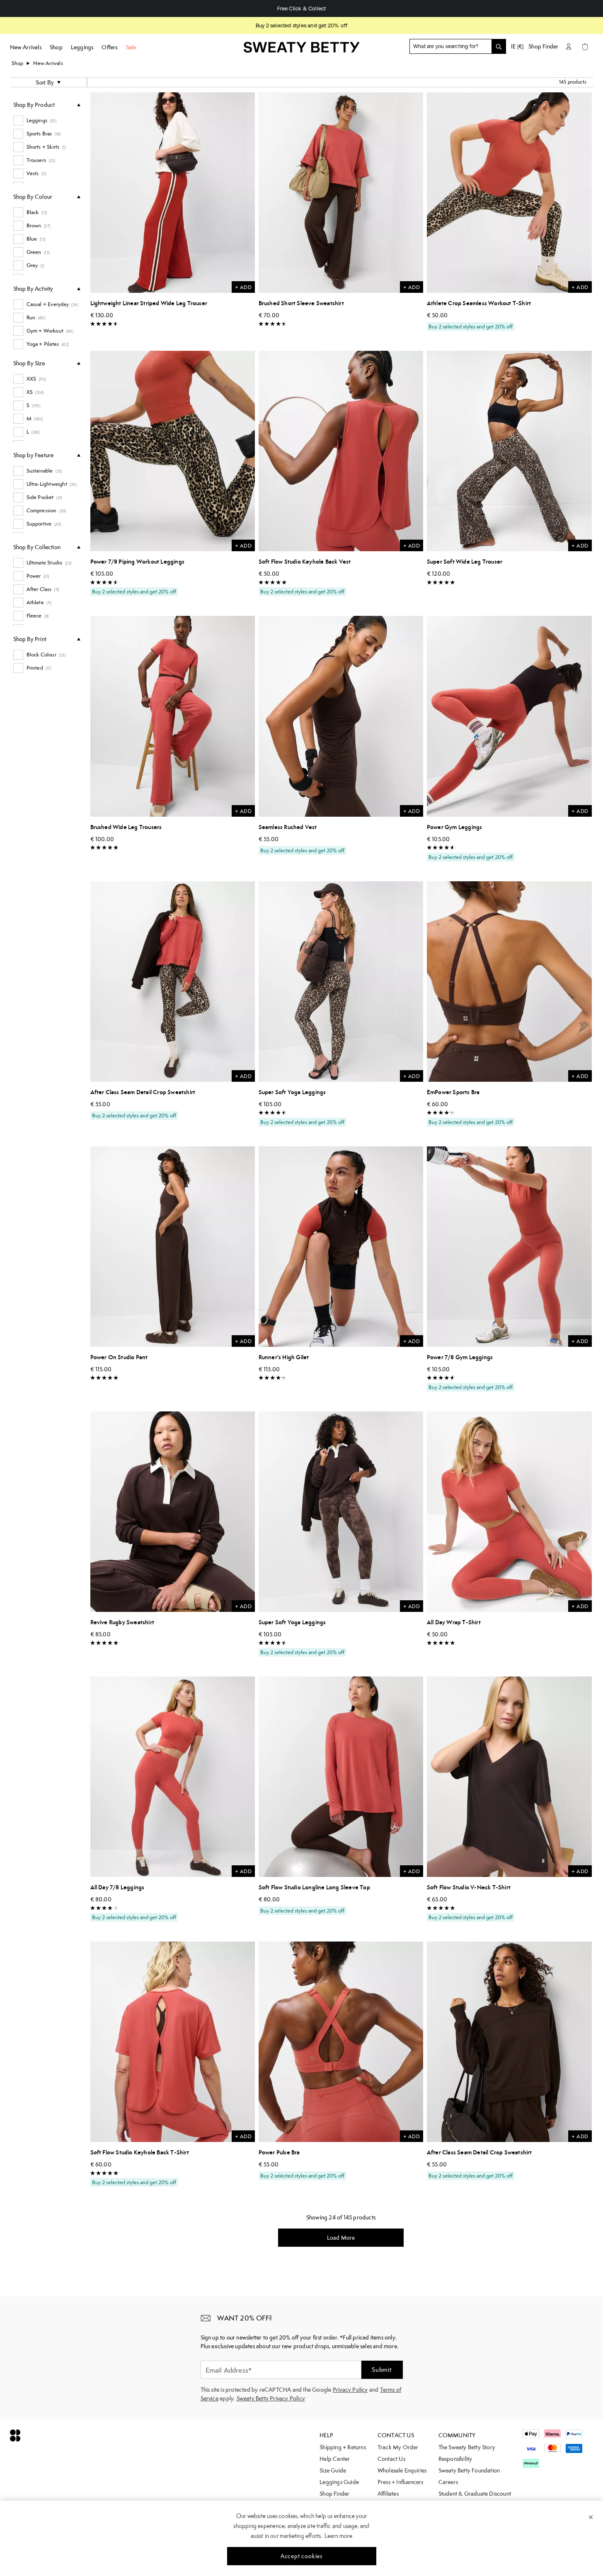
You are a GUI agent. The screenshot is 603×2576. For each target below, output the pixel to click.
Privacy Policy (350, 2390)
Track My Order (398, 2447)
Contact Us (391, 2459)
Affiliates (388, 2494)
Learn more (338, 2536)
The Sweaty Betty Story (467, 2447)
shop (18, 63)
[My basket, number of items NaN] (585, 46)
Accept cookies (301, 2556)
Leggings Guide (339, 2482)
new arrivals (48, 63)
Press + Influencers (401, 2482)
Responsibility (455, 2459)
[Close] (591, 2517)
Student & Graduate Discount (475, 2494)
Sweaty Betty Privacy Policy (271, 2398)
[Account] (569, 46)
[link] (302, 50)
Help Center (335, 2459)
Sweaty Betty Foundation (469, 2470)
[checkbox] (47, 121)
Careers (448, 2482)
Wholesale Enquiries (402, 2470)
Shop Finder (543, 46)
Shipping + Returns (343, 2447)
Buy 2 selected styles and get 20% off (301, 25)
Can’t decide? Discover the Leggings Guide (301, 8)
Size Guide (333, 2470)
